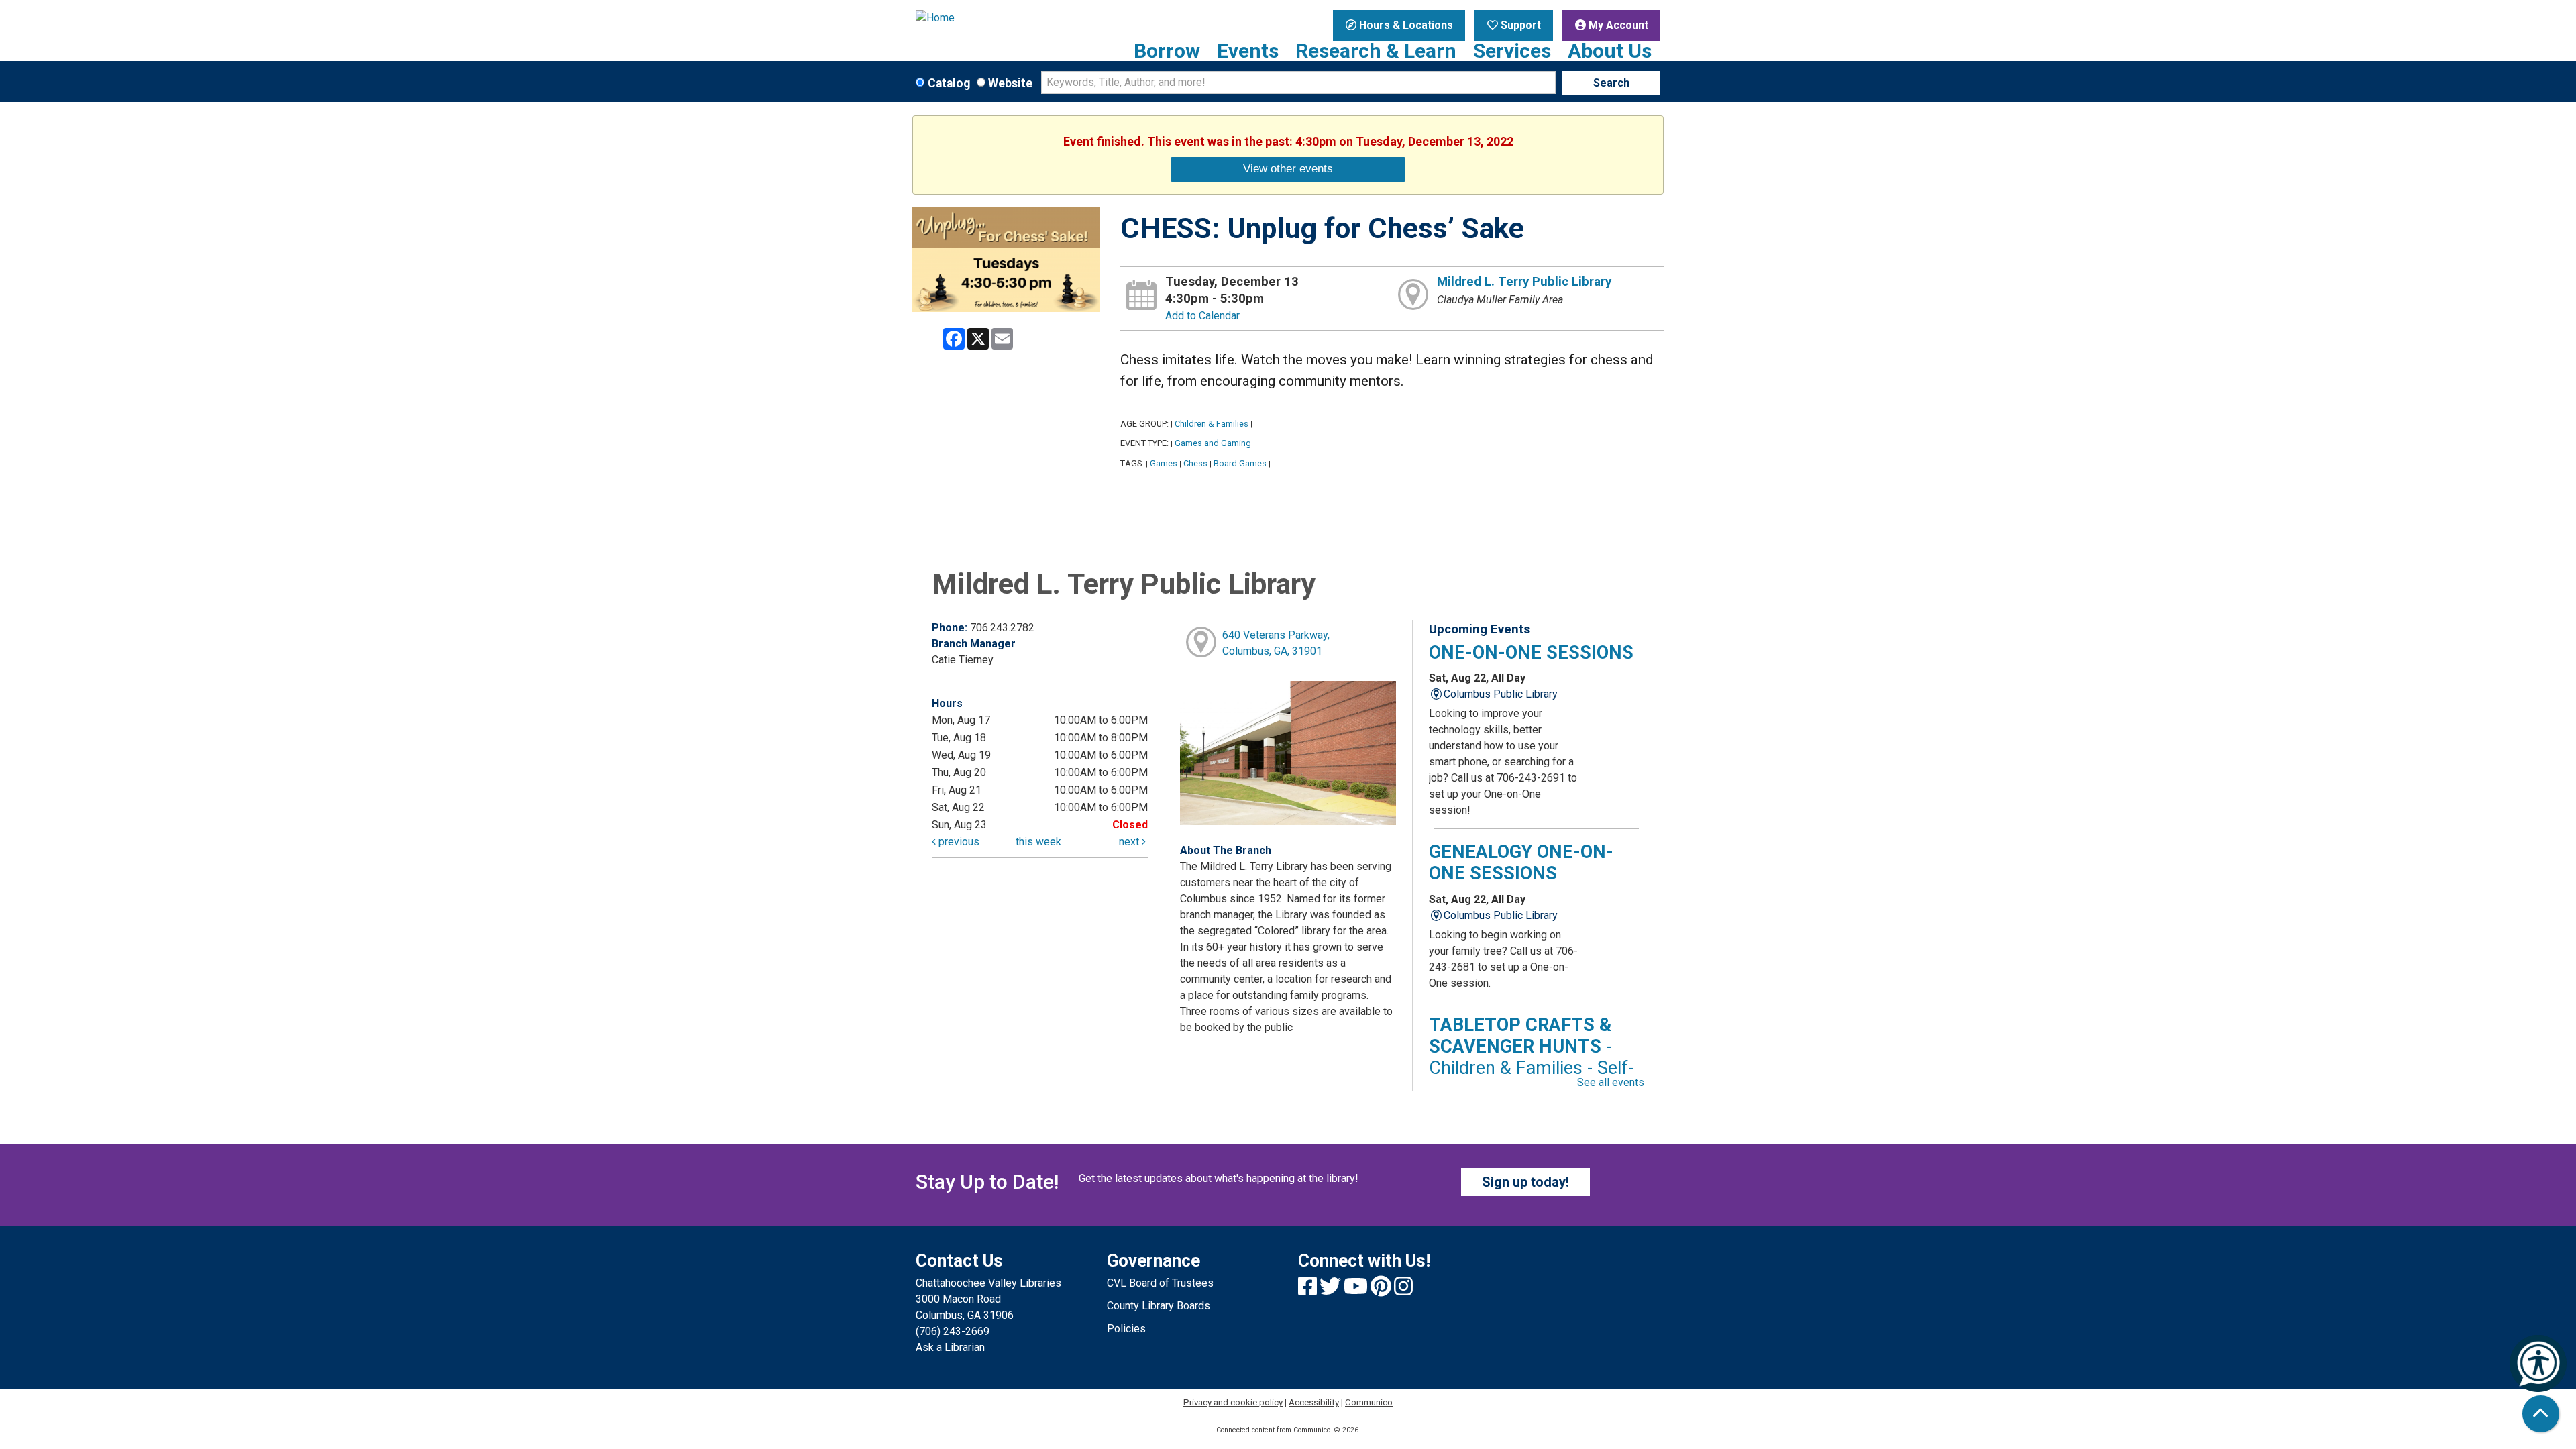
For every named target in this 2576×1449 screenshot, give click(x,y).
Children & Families (1212, 424)
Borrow (1167, 51)
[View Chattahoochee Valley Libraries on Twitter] (1332, 1290)
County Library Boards (1159, 1306)
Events (1248, 51)
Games (1164, 463)
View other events (1288, 168)
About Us (1610, 51)
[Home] (1001, 18)
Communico (1369, 1402)
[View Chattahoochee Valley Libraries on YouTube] (1357, 1290)
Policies (1126, 1329)
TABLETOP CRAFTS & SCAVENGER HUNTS (1531, 1058)
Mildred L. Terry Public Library (1524, 282)
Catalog (949, 83)
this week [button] (1038, 842)
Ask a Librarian (950, 1347)
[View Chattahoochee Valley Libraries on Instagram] (1403, 1290)
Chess (1195, 463)
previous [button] (958, 842)
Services (1512, 51)
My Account (1617, 25)
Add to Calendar (1202, 316)
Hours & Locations (1405, 25)
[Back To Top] (2541, 1414)
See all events (1611, 1082)
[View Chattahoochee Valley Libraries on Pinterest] (1382, 1290)
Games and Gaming (1213, 443)
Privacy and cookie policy (1233, 1402)
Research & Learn (1376, 51)
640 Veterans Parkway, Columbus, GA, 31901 (1276, 643)
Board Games (1240, 463)
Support (1519, 25)
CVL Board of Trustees (1160, 1283)
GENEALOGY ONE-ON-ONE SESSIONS (1521, 863)
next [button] (1130, 842)
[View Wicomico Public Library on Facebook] (1309, 1290)
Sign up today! (1525, 1182)
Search (1611, 83)
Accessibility (1314, 1402)
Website (1010, 83)
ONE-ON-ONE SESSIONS (1531, 653)
